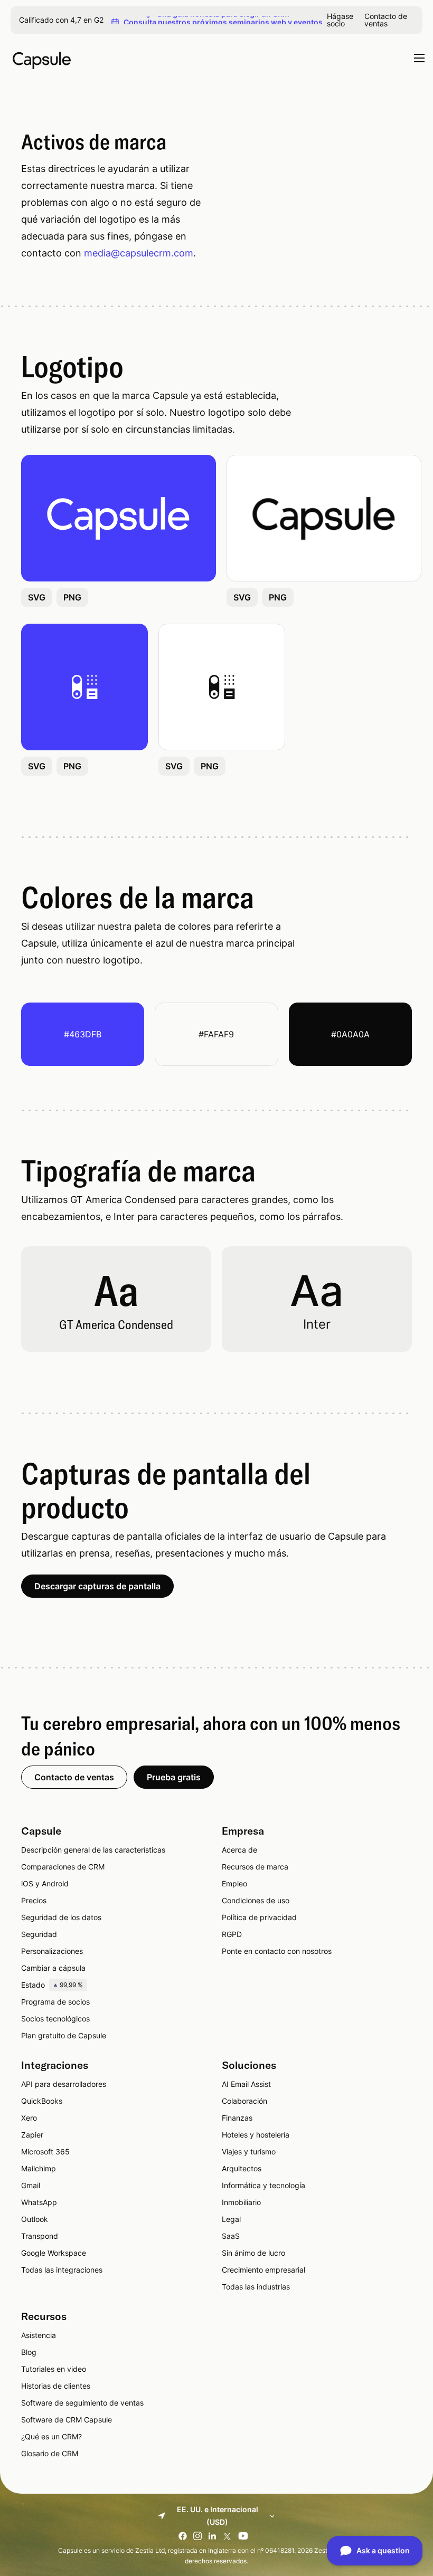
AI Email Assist (246, 2084)
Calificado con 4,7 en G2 (61, 20)
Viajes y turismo (249, 2152)
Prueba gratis (174, 1777)
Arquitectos (242, 2168)
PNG (72, 597)
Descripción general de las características (93, 1850)
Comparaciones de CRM (63, 1867)
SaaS (231, 2236)
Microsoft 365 (45, 2152)
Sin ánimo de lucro (253, 2253)
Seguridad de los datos (61, 1917)
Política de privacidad (259, 1917)
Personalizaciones (52, 1951)
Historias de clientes (56, 2386)
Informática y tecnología (263, 2185)
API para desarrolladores (64, 2084)
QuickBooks (42, 2101)
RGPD (232, 1934)
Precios (34, 1900)
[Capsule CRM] (42, 59)
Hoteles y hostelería (256, 2135)
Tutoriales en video (54, 2369)
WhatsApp (39, 2202)
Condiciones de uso (256, 1900)
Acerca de (239, 1850)
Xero (29, 2118)
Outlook (35, 2219)
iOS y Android (45, 1883)
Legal (231, 2219)
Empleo (234, 1883)
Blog (29, 2352)
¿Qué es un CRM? (51, 2436)
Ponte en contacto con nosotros (277, 1951)
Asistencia (39, 2335)
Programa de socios (55, 2002)
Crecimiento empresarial (263, 2270)
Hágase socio (340, 20)
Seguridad (39, 1934)
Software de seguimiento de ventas (82, 2403)
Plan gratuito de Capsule (64, 2035)
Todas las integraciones (62, 2270)
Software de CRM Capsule (67, 2420)
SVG (37, 597)
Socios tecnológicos (55, 2019)
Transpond (40, 2236)
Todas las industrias (256, 2287)
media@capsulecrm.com (139, 253)
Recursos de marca (255, 1867)
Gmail (31, 2185)
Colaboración (244, 2101)
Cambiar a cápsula (53, 1968)
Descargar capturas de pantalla (97, 1586)
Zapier (32, 2135)
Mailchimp (39, 2168)
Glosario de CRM (50, 2453)
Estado (52, 1985)
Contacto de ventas (386, 20)
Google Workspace (54, 2253)
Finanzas (237, 2118)
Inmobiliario (241, 2202)
